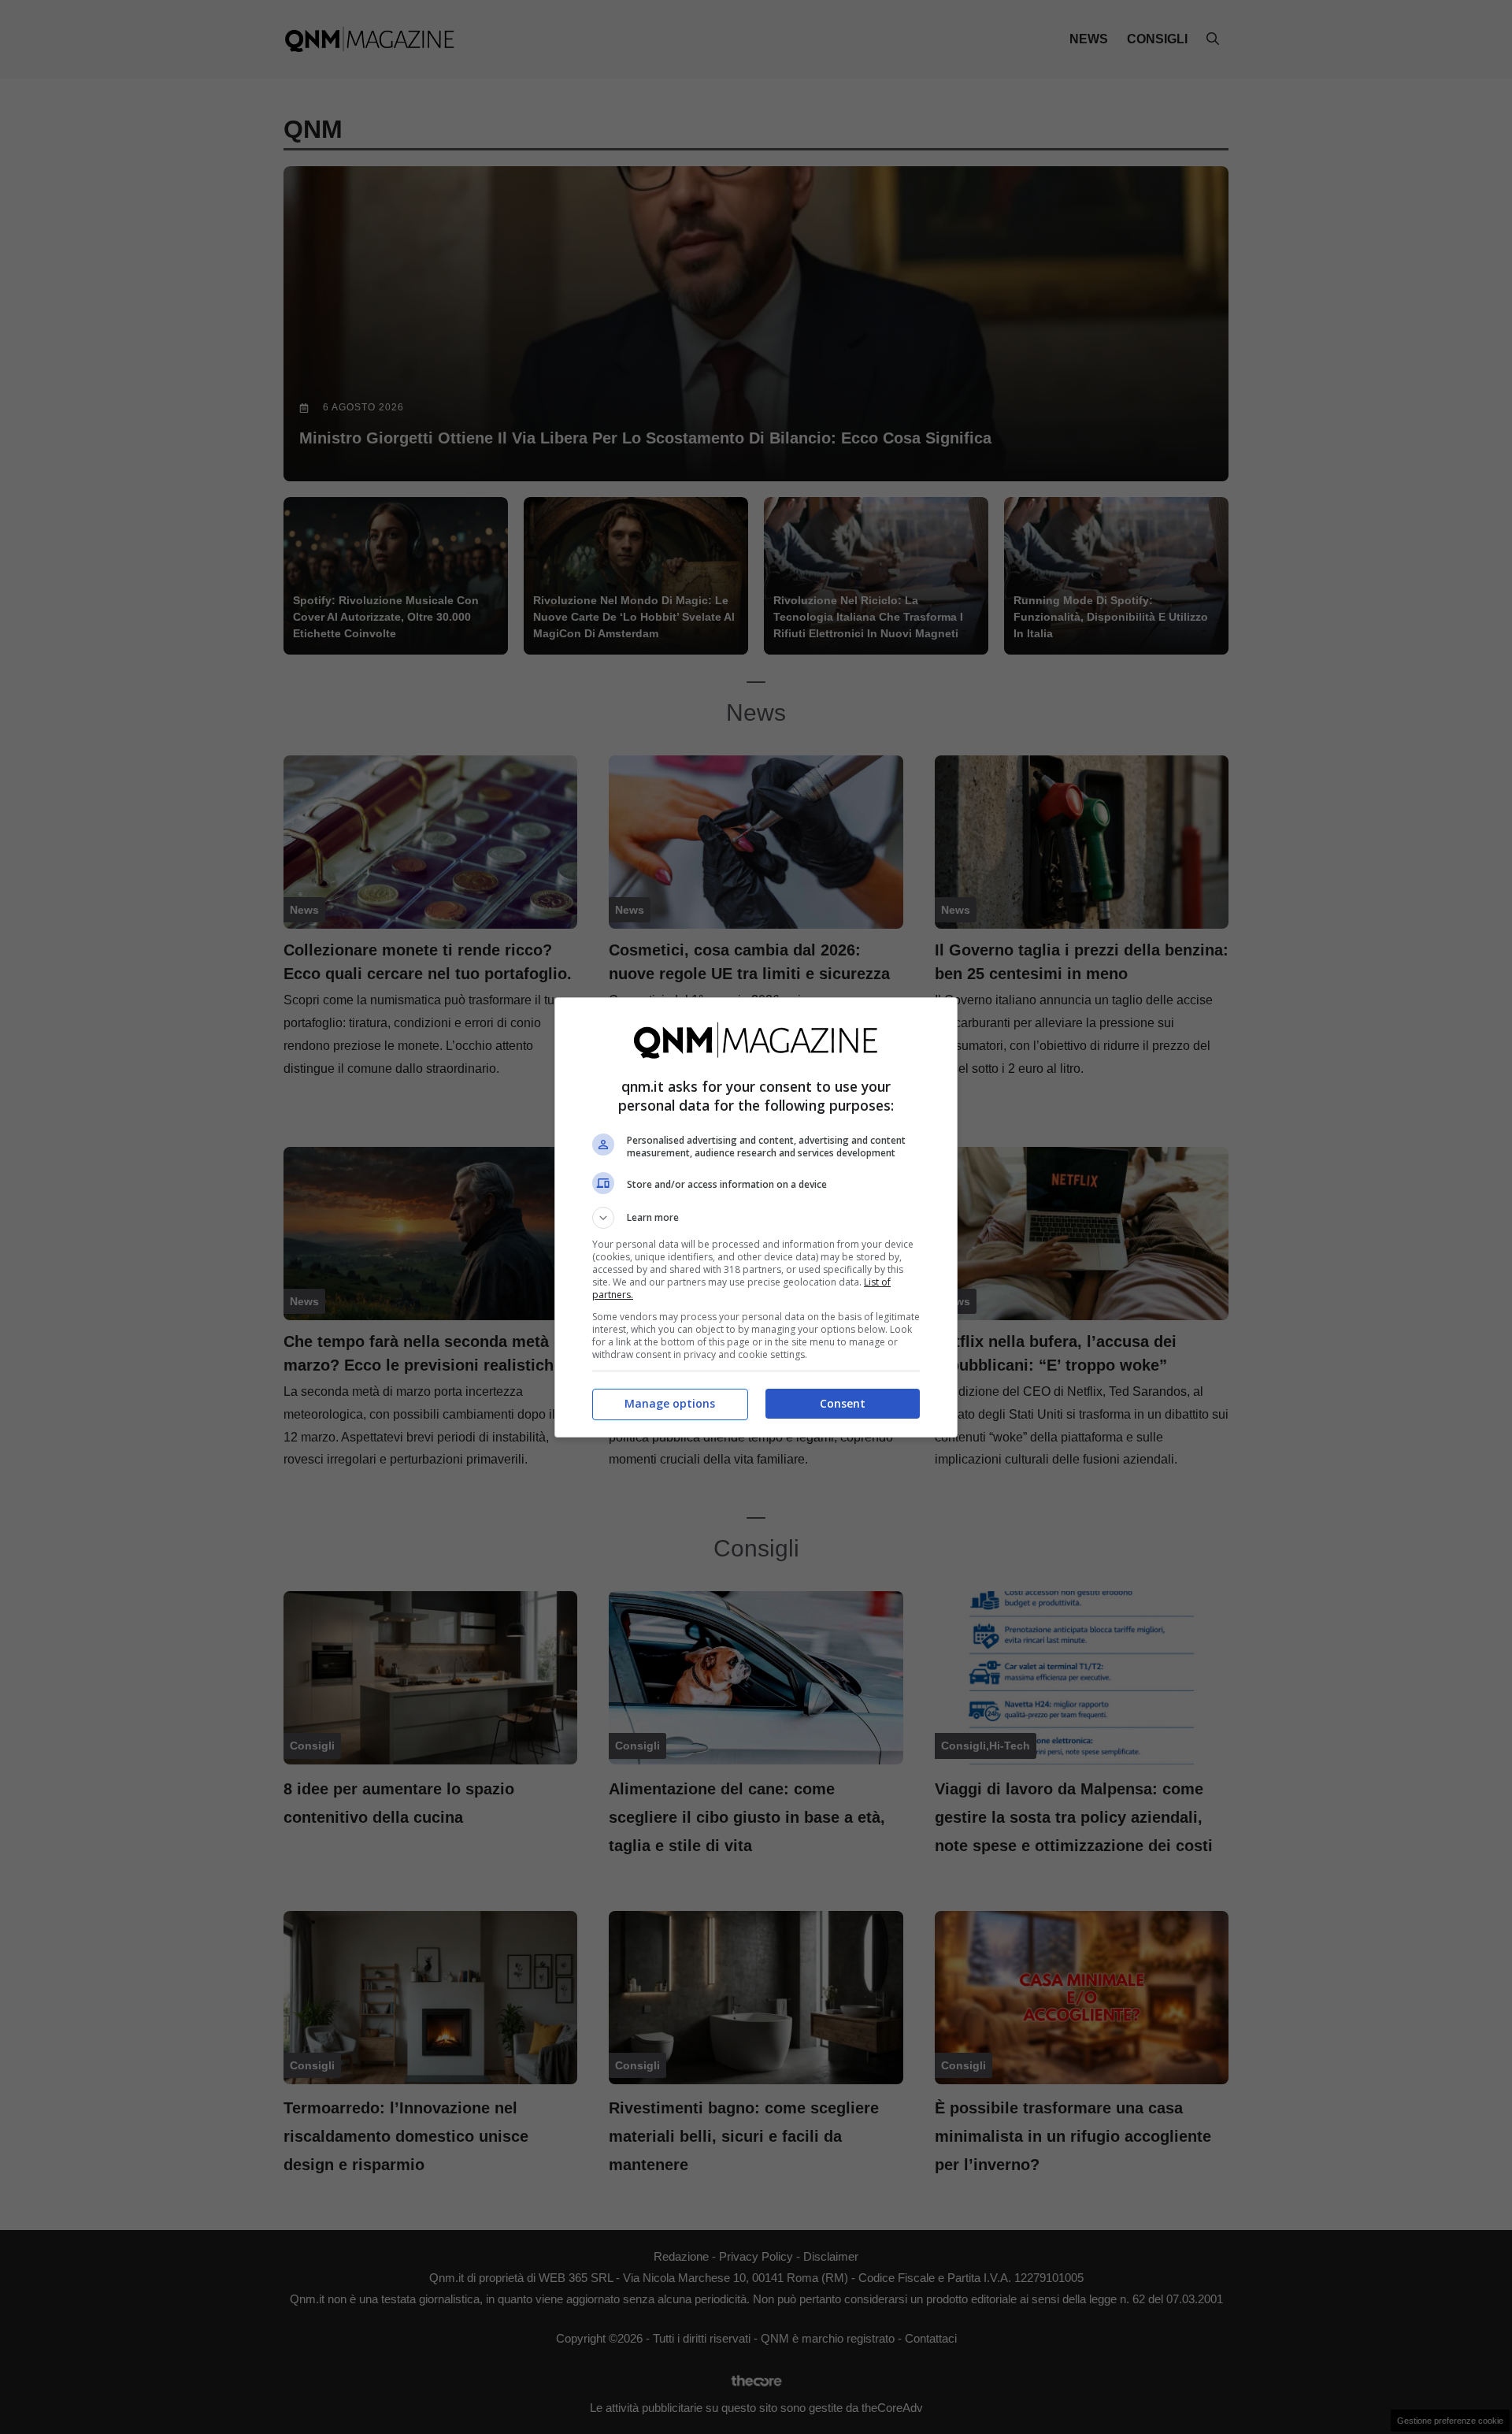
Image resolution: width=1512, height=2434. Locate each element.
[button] (756, 1218)
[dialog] (756, 1217)
